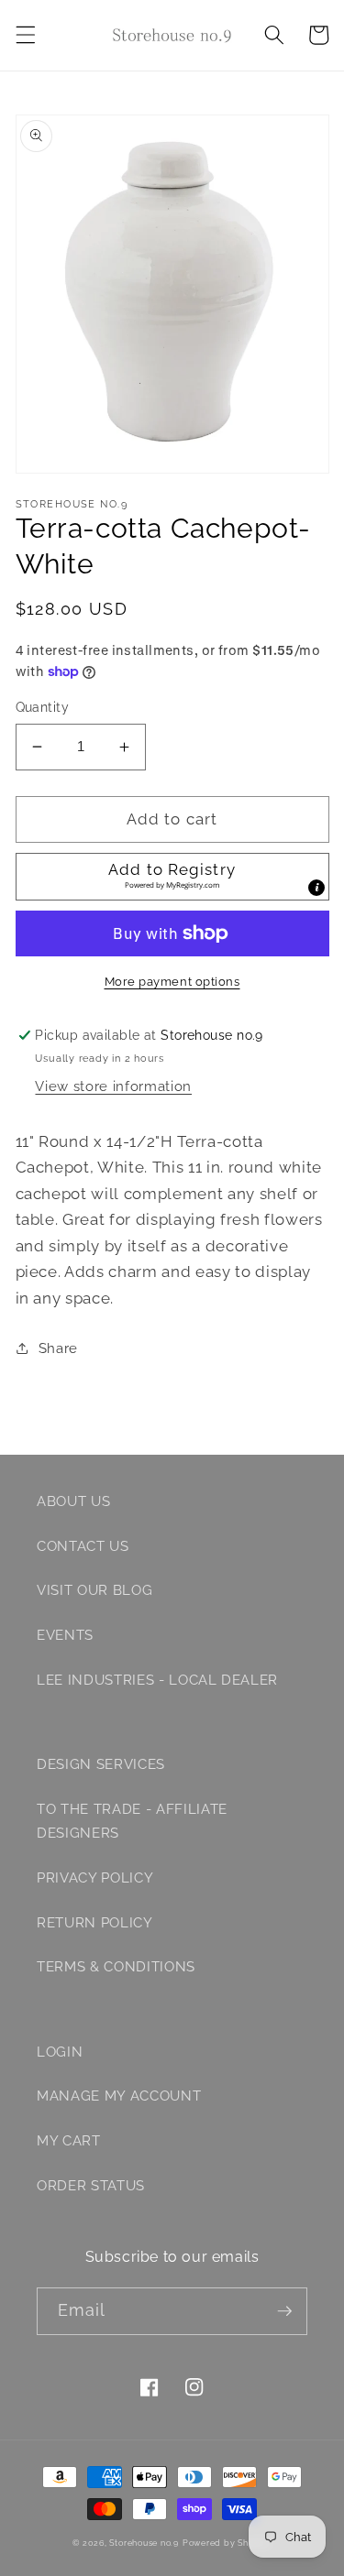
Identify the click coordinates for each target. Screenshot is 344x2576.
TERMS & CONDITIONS (116, 1967)
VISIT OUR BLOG (94, 1590)
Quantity (43, 707)
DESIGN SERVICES (101, 1764)
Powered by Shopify (227, 2543)
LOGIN (60, 2052)
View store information (113, 1086)
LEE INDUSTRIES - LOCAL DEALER (157, 1680)
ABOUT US (73, 1501)
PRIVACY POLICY (95, 1878)
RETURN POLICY (95, 1923)
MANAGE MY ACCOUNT (119, 2096)
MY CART (69, 2141)
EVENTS (65, 1635)
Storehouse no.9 (144, 2543)
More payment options (172, 982)
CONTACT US (83, 1546)
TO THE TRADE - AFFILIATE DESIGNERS (132, 1822)
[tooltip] (316, 888)
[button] (25, 35)
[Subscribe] (284, 2311)
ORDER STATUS (91, 2186)
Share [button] (58, 1348)
